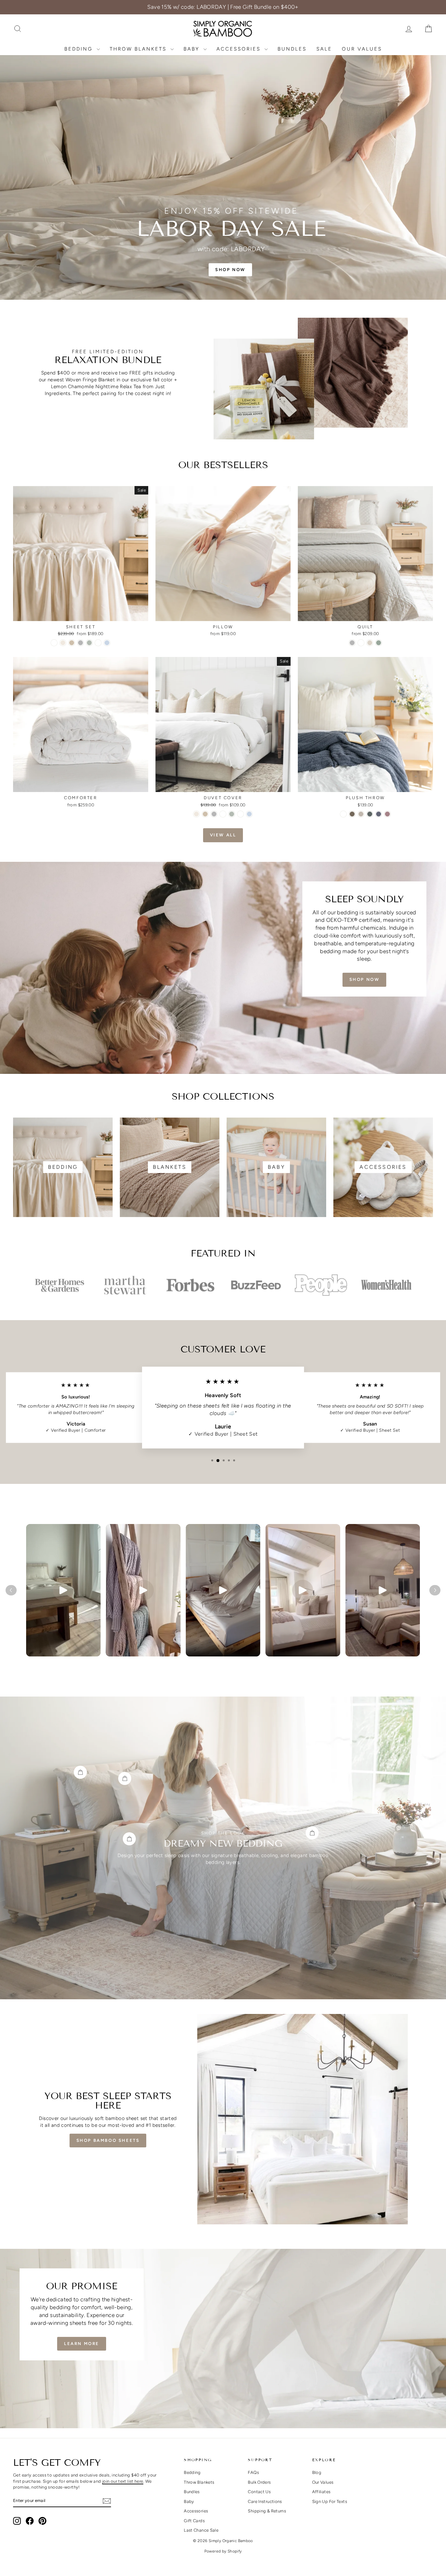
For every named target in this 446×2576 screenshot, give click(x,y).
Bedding (80, 49)
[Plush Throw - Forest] (370, 814)
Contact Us (259, 2492)
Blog (317, 2472)
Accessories (240, 49)
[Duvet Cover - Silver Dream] (214, 814)
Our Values (362, 49)
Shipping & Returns (267, 2511)
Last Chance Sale (201, 2530)
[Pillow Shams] (80, 1772)
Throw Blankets (139, 49)
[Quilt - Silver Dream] (352, 643)
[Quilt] (312, 1833)
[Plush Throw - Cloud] (343, 814)
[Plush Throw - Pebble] (361, 814)
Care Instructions (265, 2501)
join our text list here (123, 2481)
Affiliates (321, 2492)
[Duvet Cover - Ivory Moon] (196, 814)
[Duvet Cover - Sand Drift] (205, 814)
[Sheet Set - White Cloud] (54, 643)
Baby (193, 49)
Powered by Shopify (223, 2551)
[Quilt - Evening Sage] (379, 643)
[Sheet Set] (129, 1839)
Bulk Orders (259, 2482)
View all (223, 835)
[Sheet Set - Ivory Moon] (63, 643)
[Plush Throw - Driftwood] (352, 814)
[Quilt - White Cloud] (361, 643)
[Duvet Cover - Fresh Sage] (232, 814)
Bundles (292, 49)
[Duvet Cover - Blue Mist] (249, 814)
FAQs (253, 2472)
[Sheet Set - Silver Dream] (80, 643)
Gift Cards (194, 2521)
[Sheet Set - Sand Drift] (72, 643)
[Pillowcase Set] (125, 1778)
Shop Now (81, 614)
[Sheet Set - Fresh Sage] (89, 643)
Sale (324, 49)
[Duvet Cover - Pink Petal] (240, 814)
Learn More (82, 2344)
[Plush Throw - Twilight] (379, 814)
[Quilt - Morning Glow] (370, 643)
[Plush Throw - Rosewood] (387, 814)
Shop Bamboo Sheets (108, 2140)
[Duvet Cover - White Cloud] (223, 814)
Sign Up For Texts (330, 2501)
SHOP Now (365, 979)
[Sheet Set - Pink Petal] (98, 643)
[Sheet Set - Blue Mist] (107, 643)
